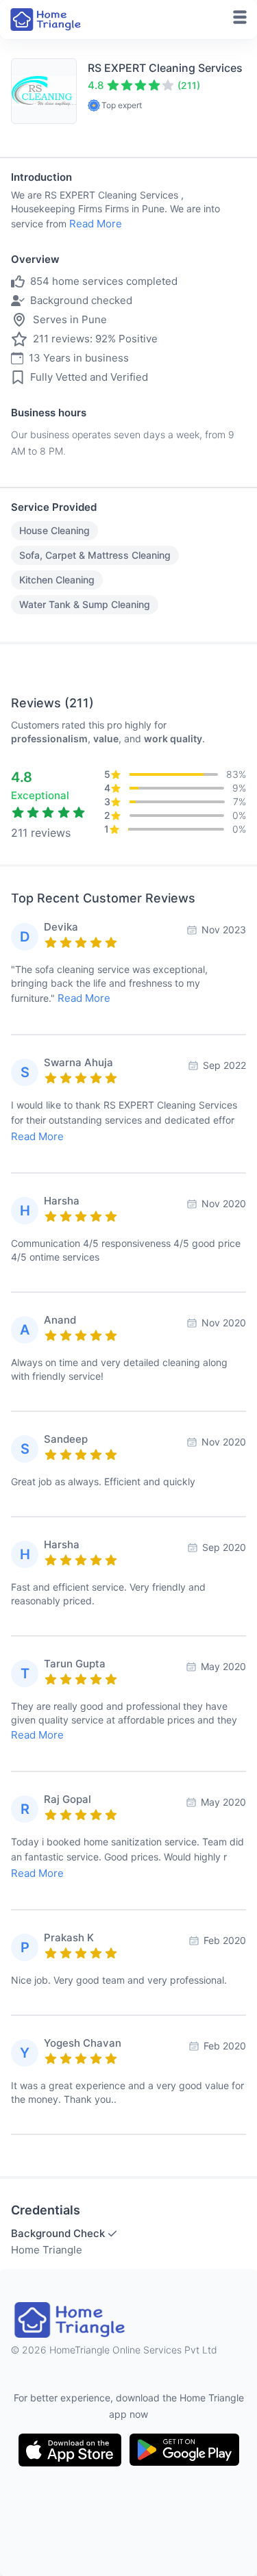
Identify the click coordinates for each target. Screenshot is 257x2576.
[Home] (47, 20)
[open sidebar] (240, 17)
